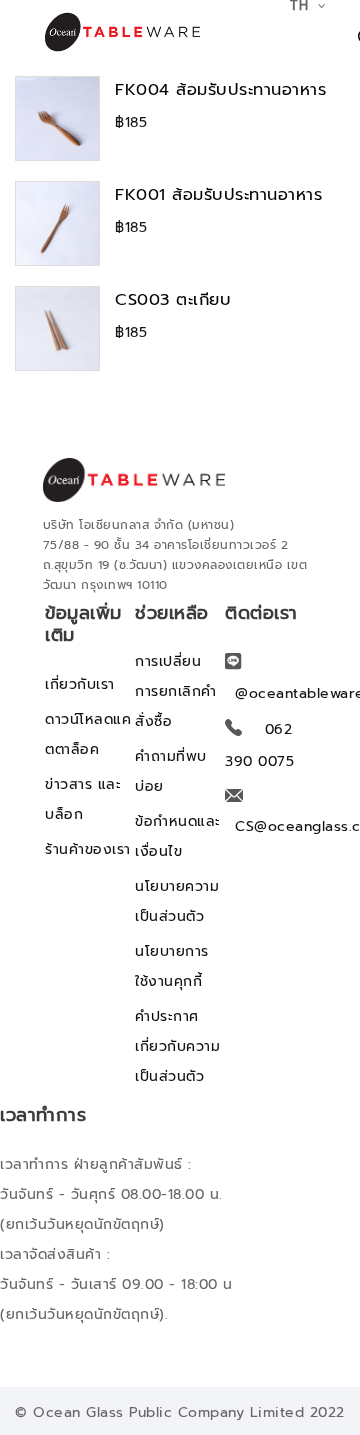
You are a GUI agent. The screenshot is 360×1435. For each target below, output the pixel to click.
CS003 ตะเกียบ (173, 299)
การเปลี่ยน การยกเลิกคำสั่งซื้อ (176, 691)
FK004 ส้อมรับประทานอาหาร (220, 89)
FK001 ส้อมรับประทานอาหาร (218, 194)
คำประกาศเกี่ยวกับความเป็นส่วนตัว (177, 1046)
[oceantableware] (100, 32)
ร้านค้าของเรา (88, 849)
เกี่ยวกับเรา (80, 684)
